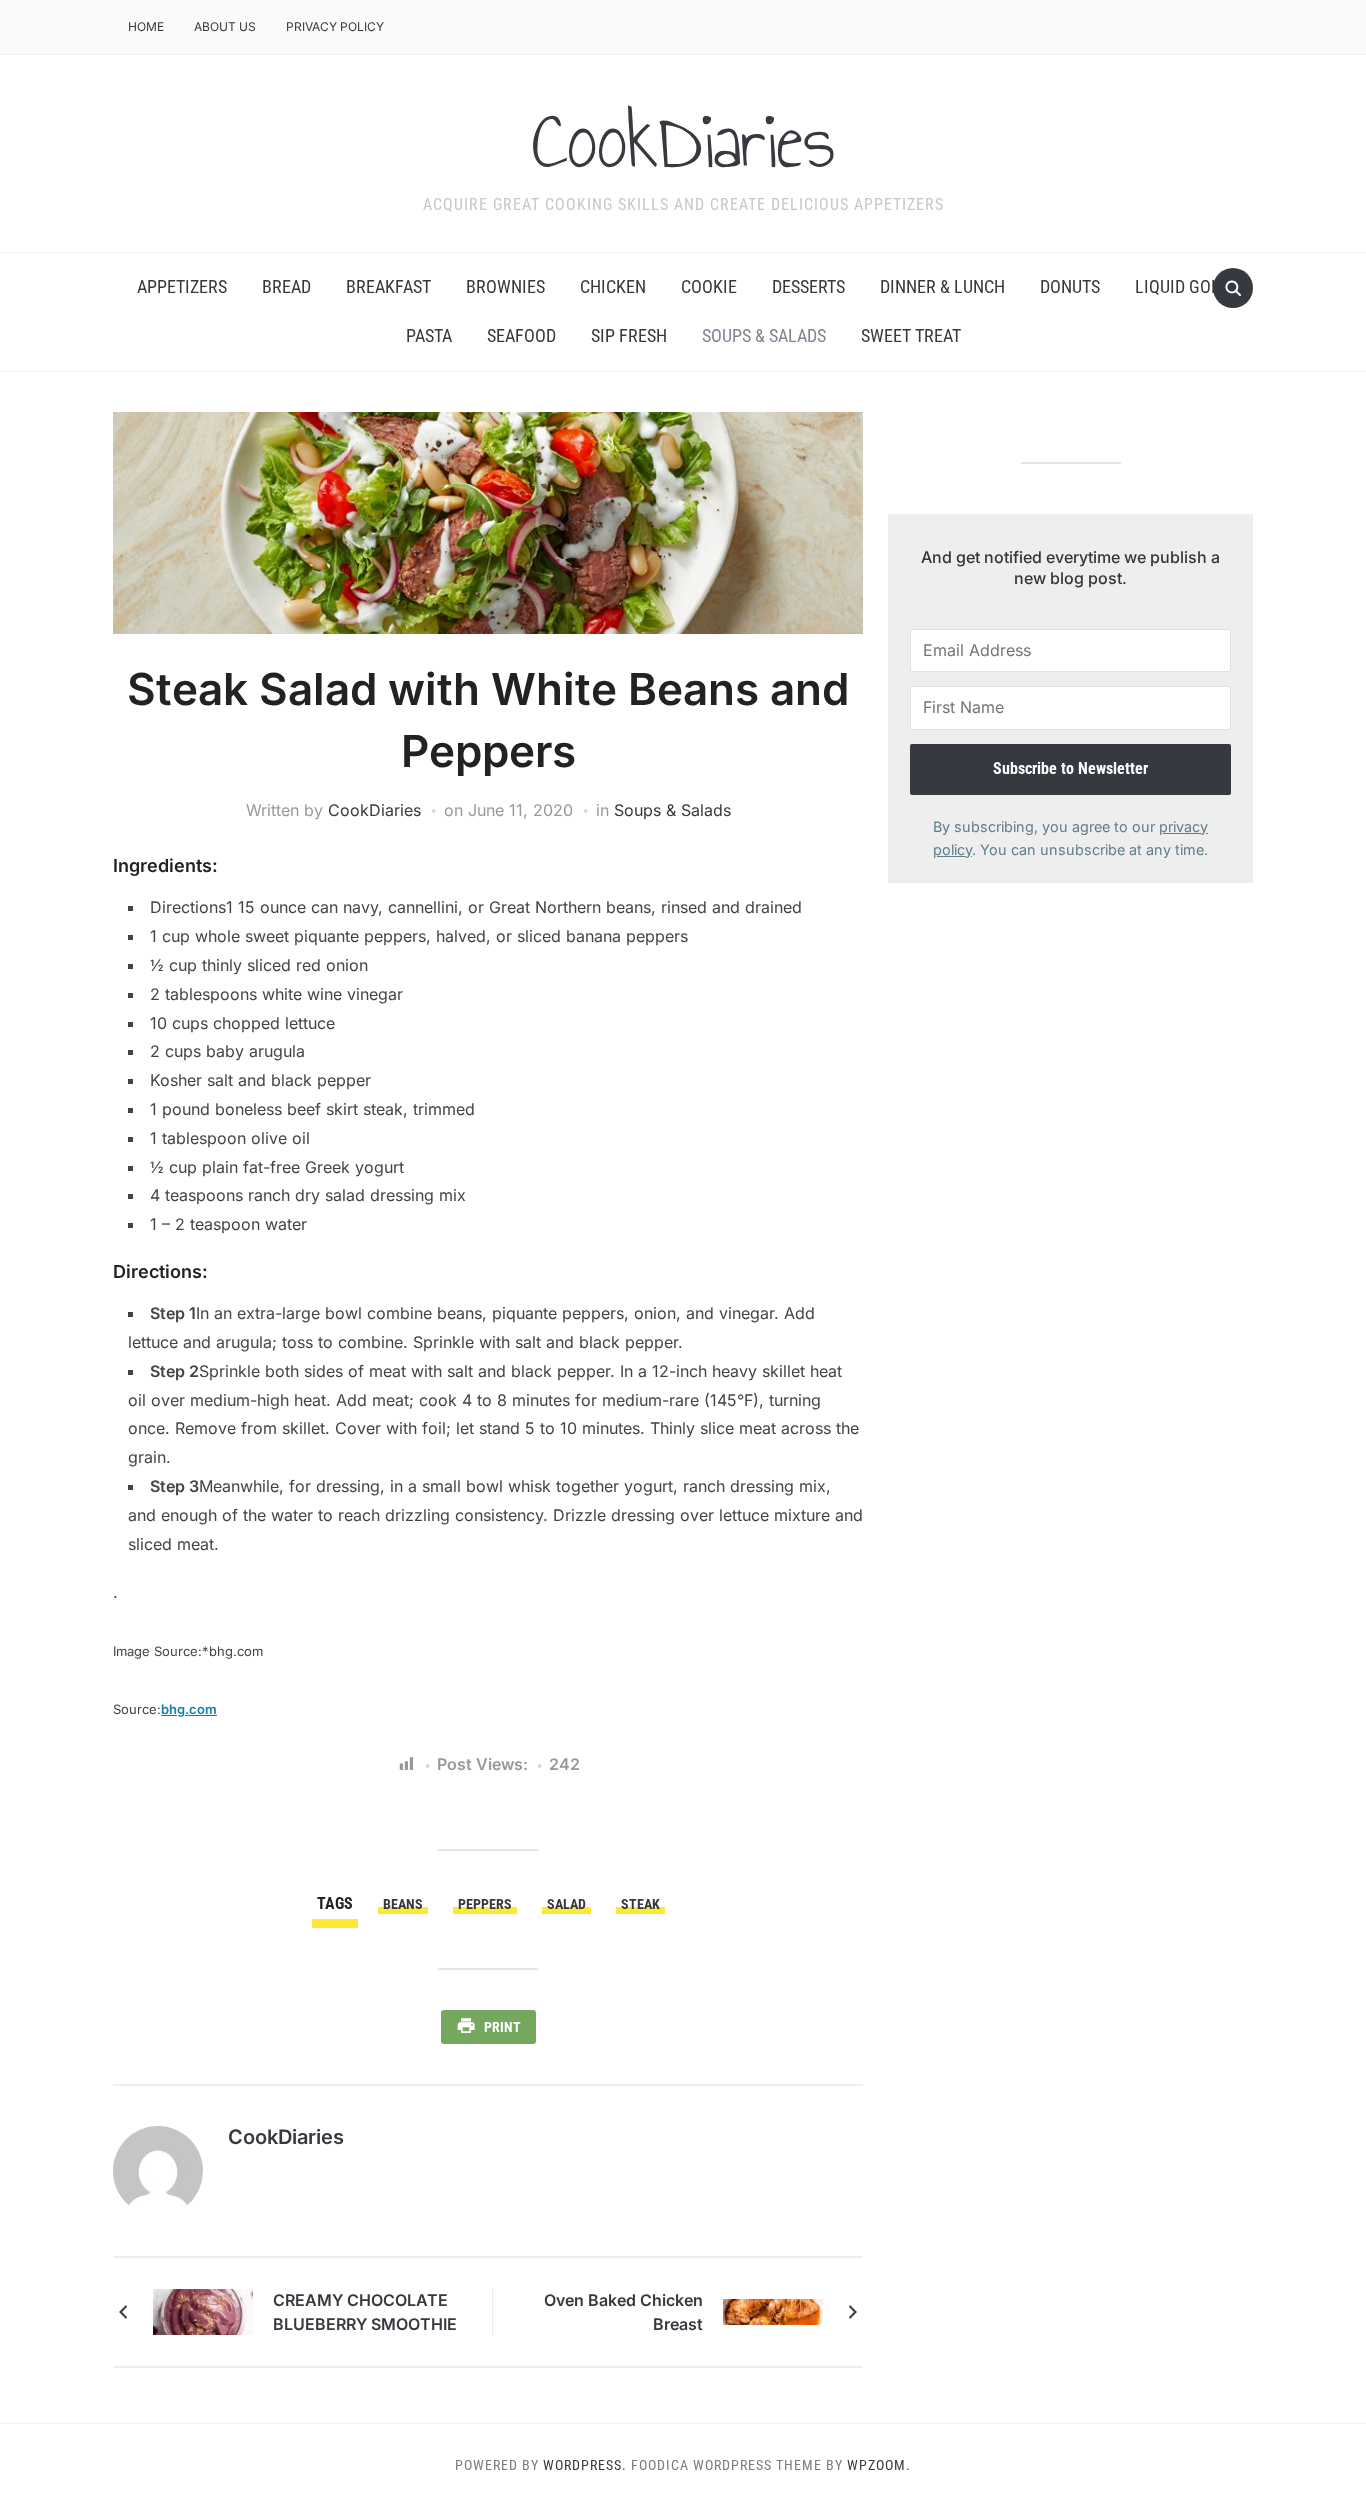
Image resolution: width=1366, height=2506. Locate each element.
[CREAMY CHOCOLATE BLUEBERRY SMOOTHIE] (203, 2310)
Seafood (521, 335)
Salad (566, 1904)
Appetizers (182, 286)
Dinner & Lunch (942, 286)
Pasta (429, 335)
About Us (225, 26)
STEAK (640, 1904)
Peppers (485, 1904)
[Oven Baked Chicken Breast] (773, 2310)
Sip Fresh (629, 335)
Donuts (1070, 286)
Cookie (709, 286)
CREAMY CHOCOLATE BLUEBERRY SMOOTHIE (365, 2312)
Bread (286, 286)
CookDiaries (683, 141)
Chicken (613, 286)
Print (502, 2027)
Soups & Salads (764, 335)
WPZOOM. (879, 2465)
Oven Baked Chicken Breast (623, 2312)
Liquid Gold (1182, 286)
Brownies (505, 286)
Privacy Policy (335, 26)
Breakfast (388, 286)
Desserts (808, 286)
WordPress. (585, 2465)
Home (146, 26)
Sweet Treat (911, 335)
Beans (403, 1904)
